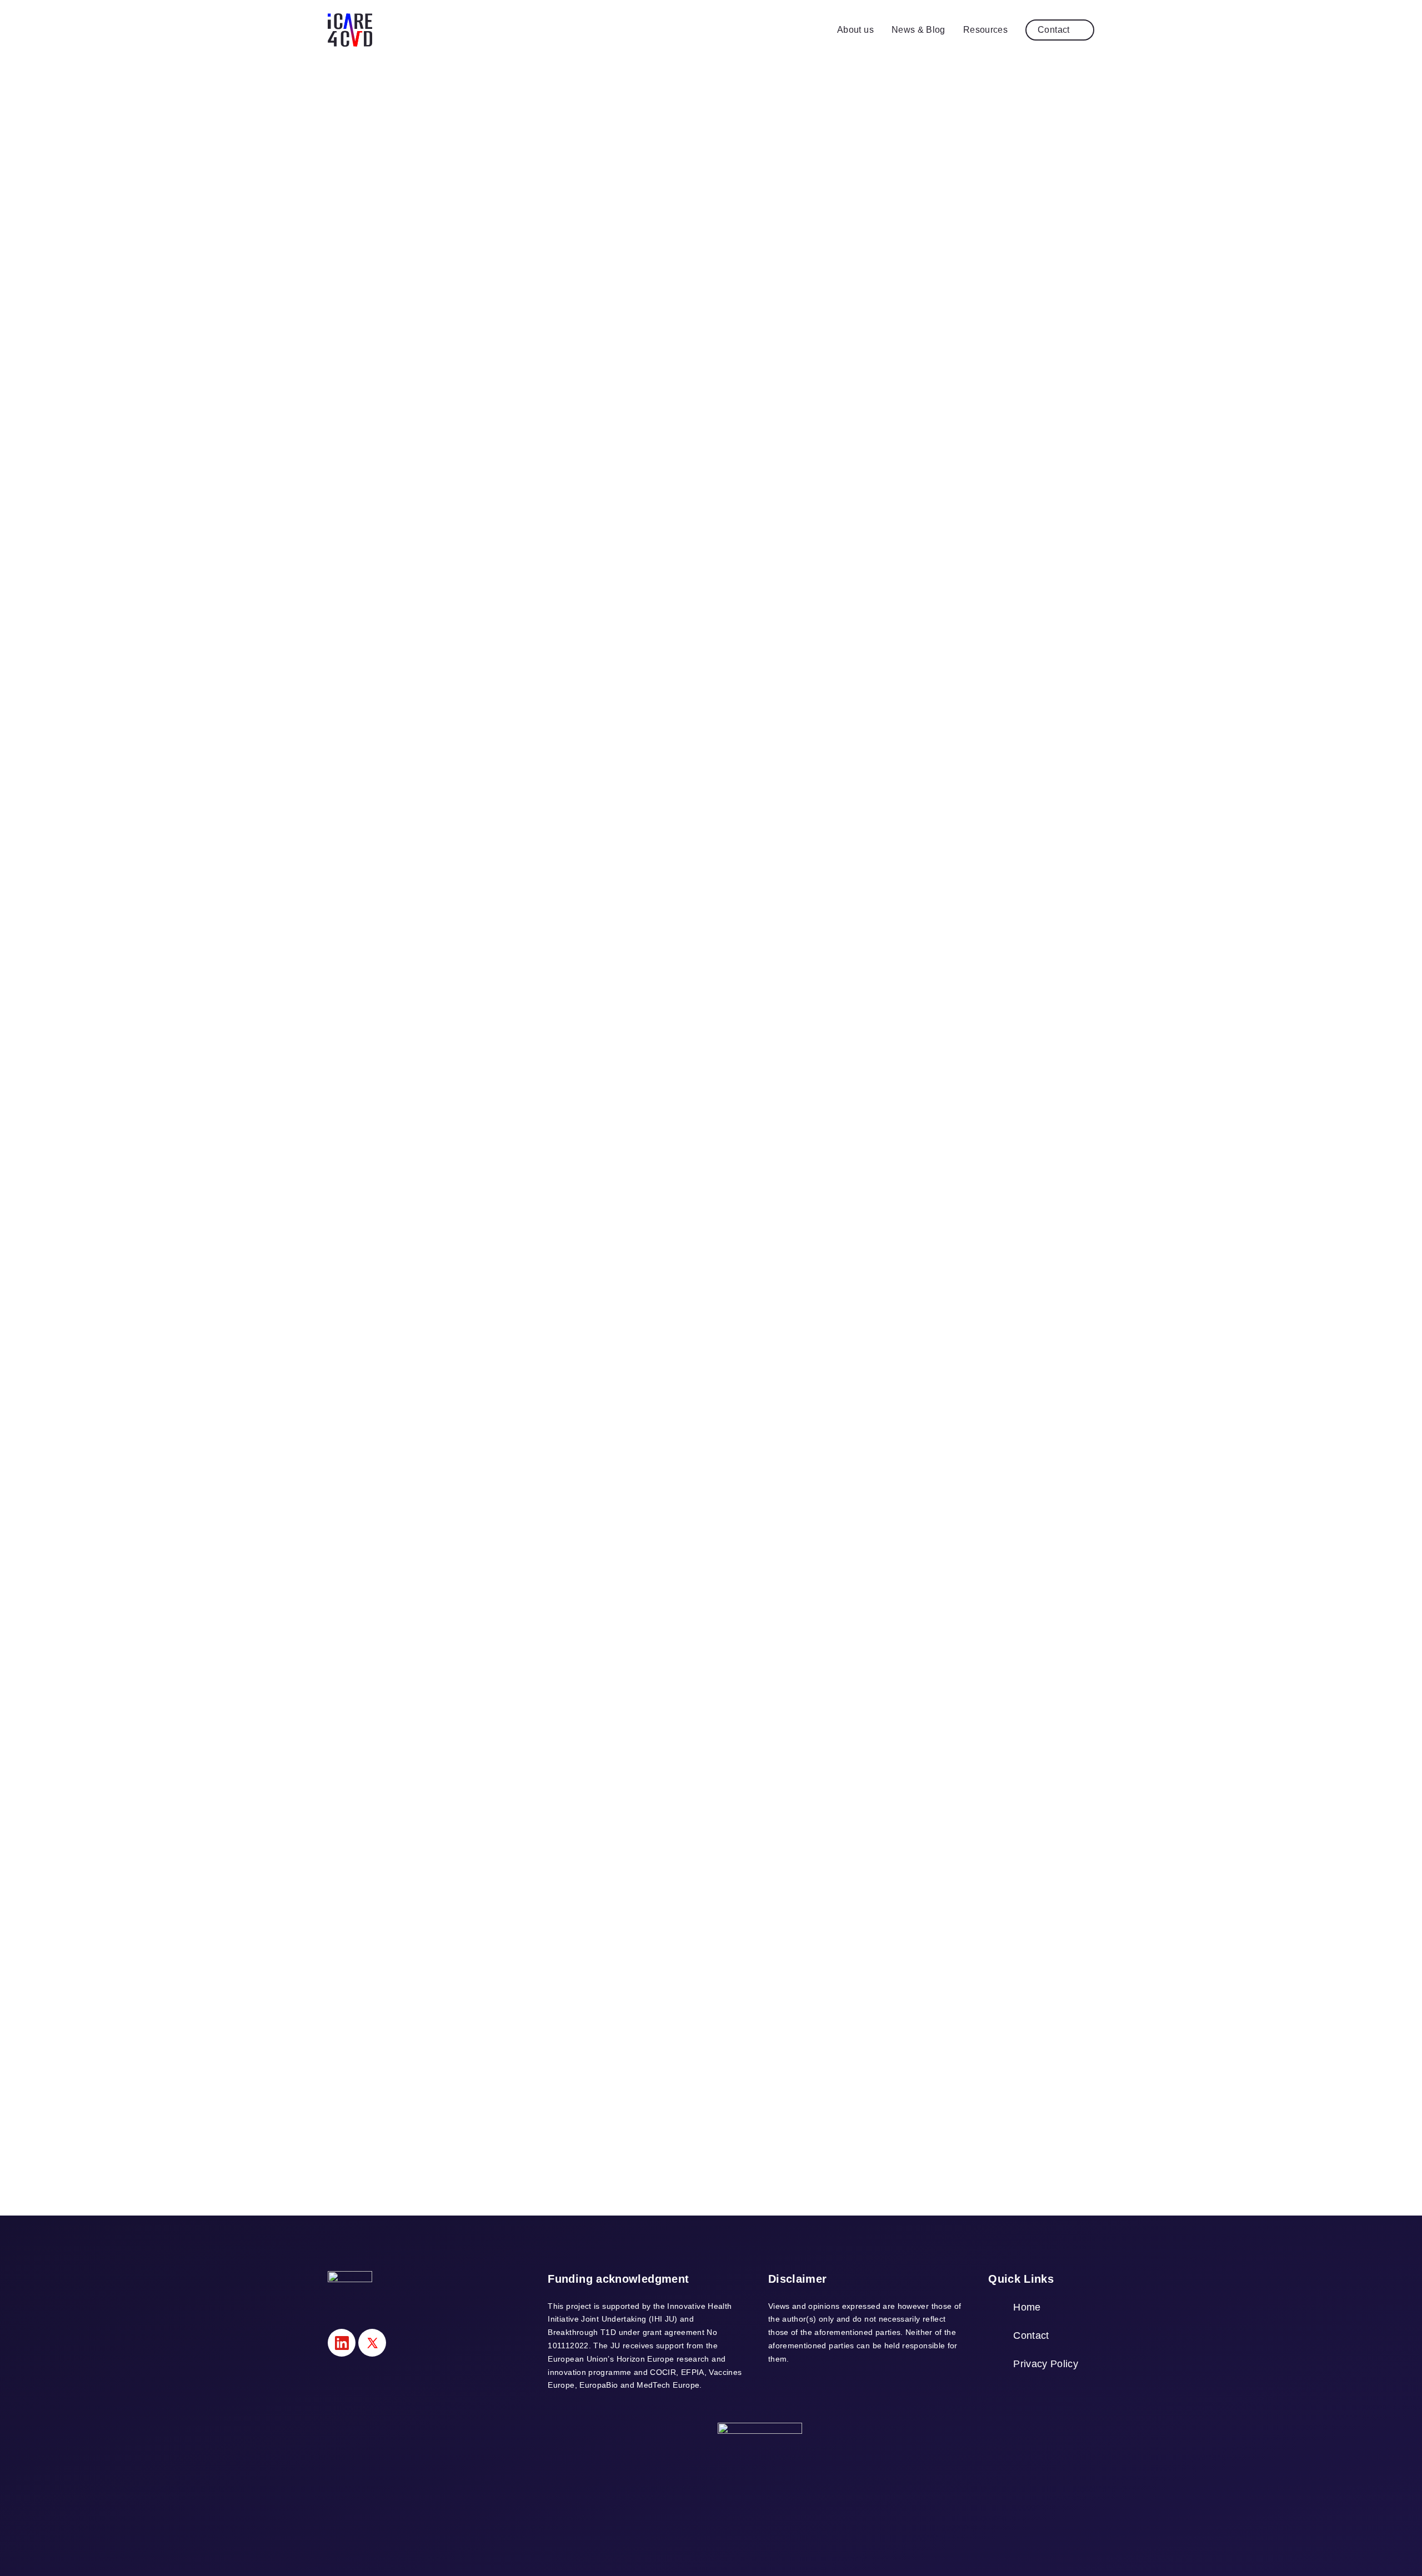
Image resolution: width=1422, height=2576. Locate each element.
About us (855, 30)
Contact (1054, 30)
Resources (985, 30)
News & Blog (918, 30)
